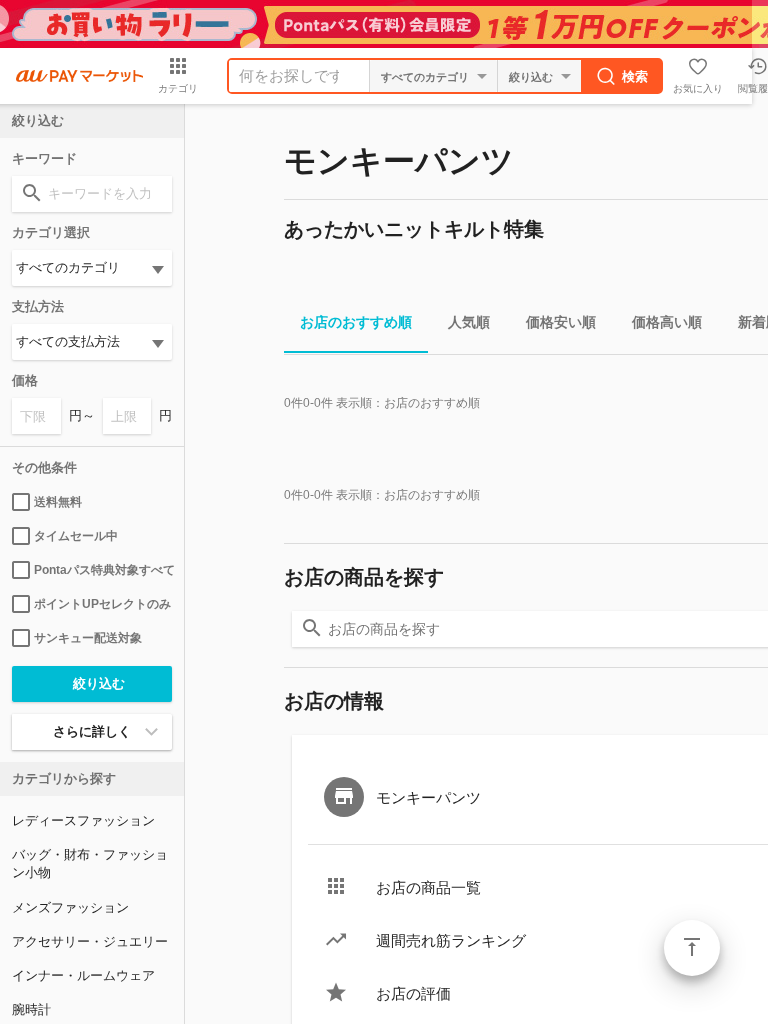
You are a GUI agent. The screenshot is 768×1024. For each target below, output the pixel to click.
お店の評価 (413, 993)
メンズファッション (70, 907)
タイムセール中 (76, 536)
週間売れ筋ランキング (451, 940)
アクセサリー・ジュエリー (90, 941)
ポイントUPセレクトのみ (102, 604)
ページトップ (692, 948)
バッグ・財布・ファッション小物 (90, 863)
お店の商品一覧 (428, 887)
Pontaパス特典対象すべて (103, 570)
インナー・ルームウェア (83, 975)
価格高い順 (667, 322)
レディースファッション (83, 820)
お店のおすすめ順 (356, 322)
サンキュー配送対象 (88, 638)
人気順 (469, 322)
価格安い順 (561, 322)
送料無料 (58, 502)
